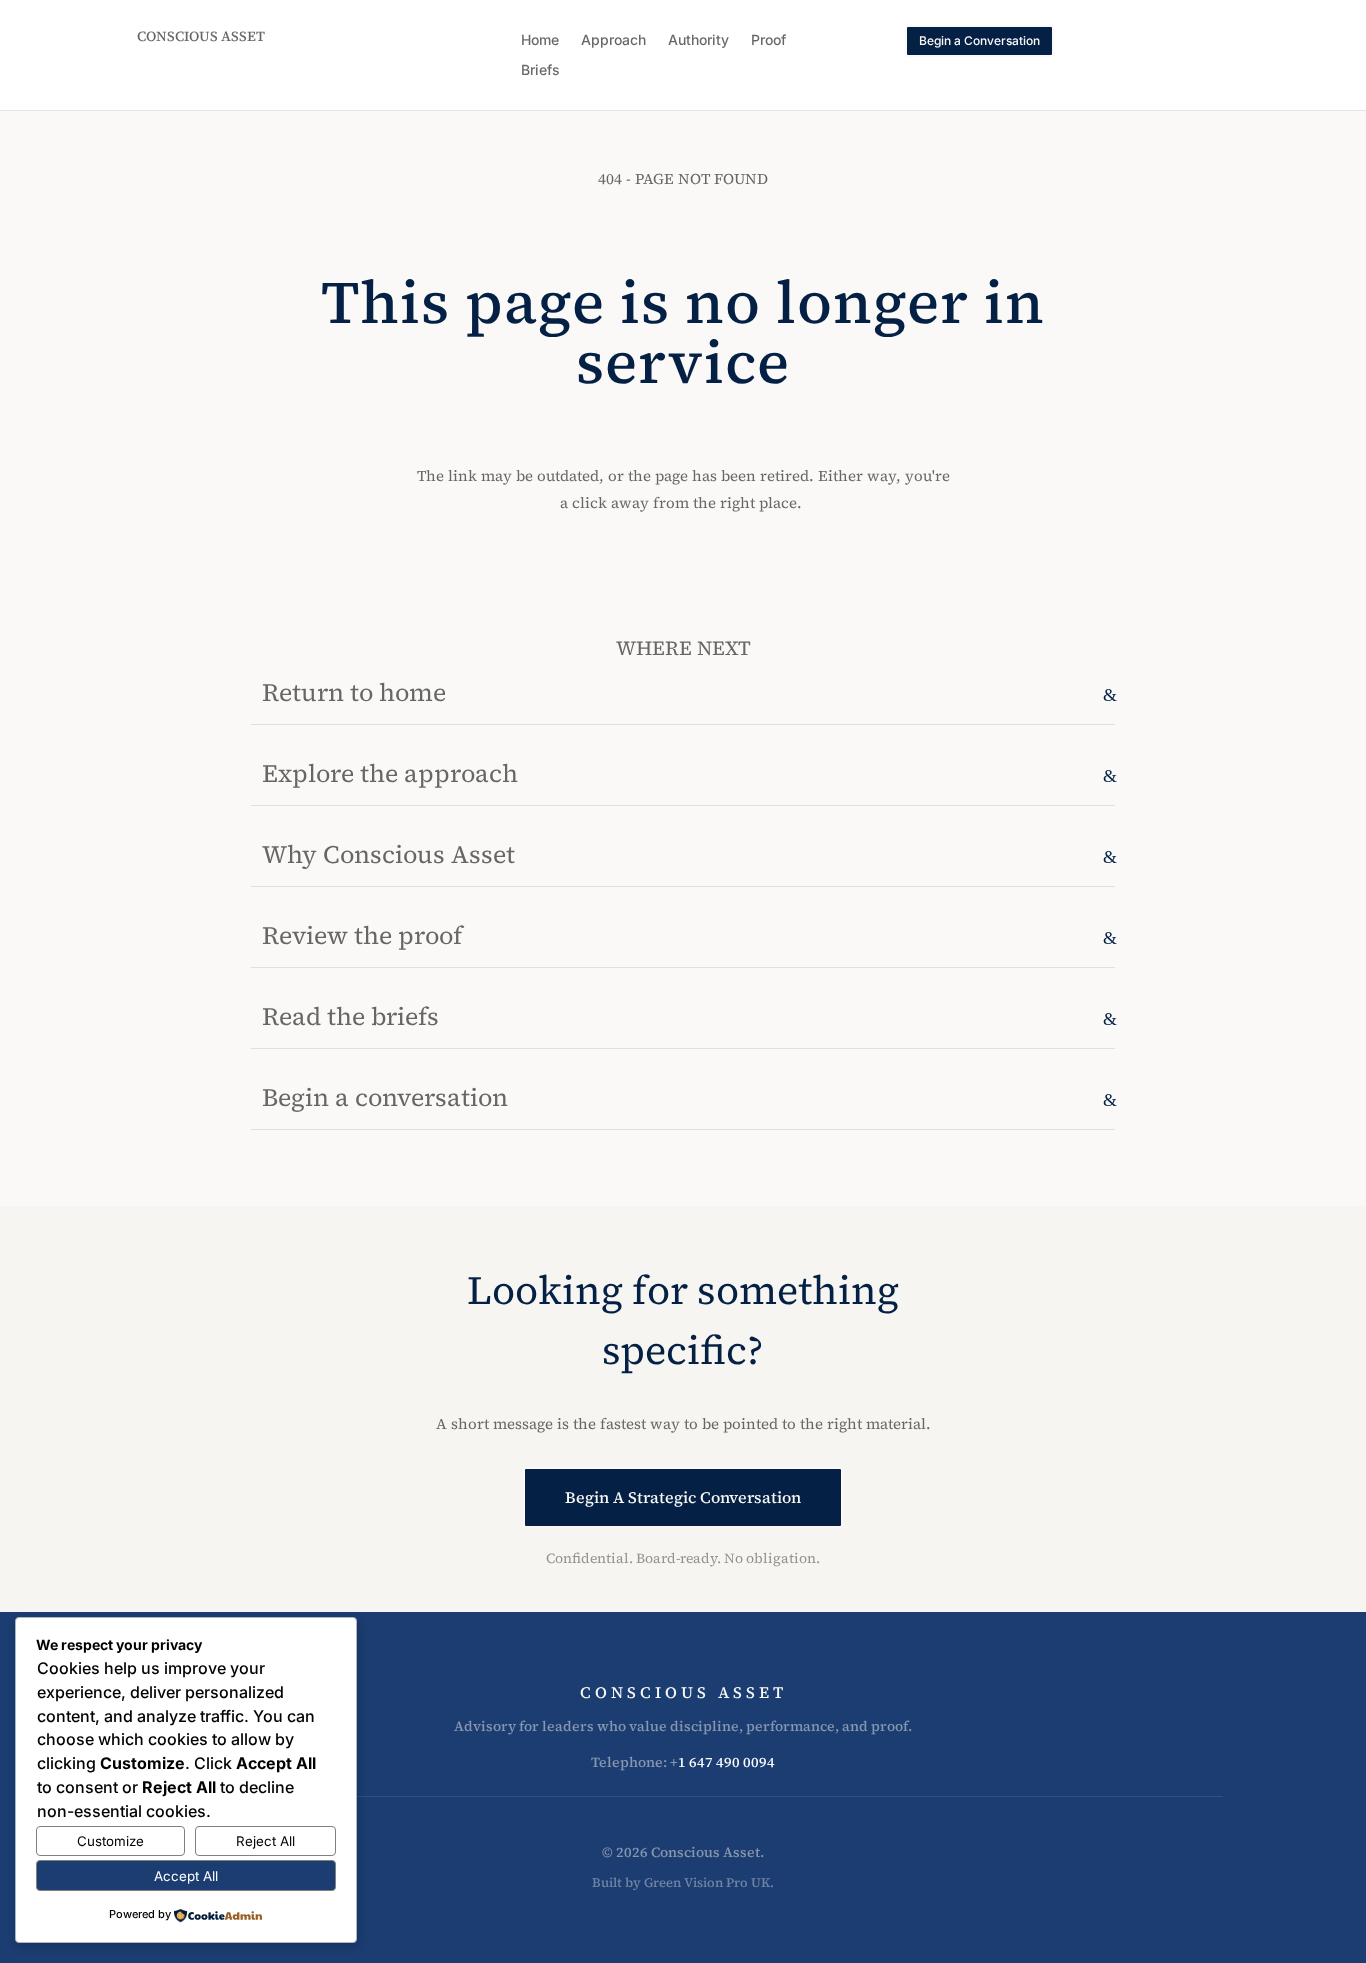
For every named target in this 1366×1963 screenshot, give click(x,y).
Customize (110, 1841)
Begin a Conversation (979, 40)
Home (540, 40)
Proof (768, 40)
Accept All (186, 1876)
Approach (613, 40)
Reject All (265, 1841)
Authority (698, 40)
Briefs (540, 70)
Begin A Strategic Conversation (683, 1497)
